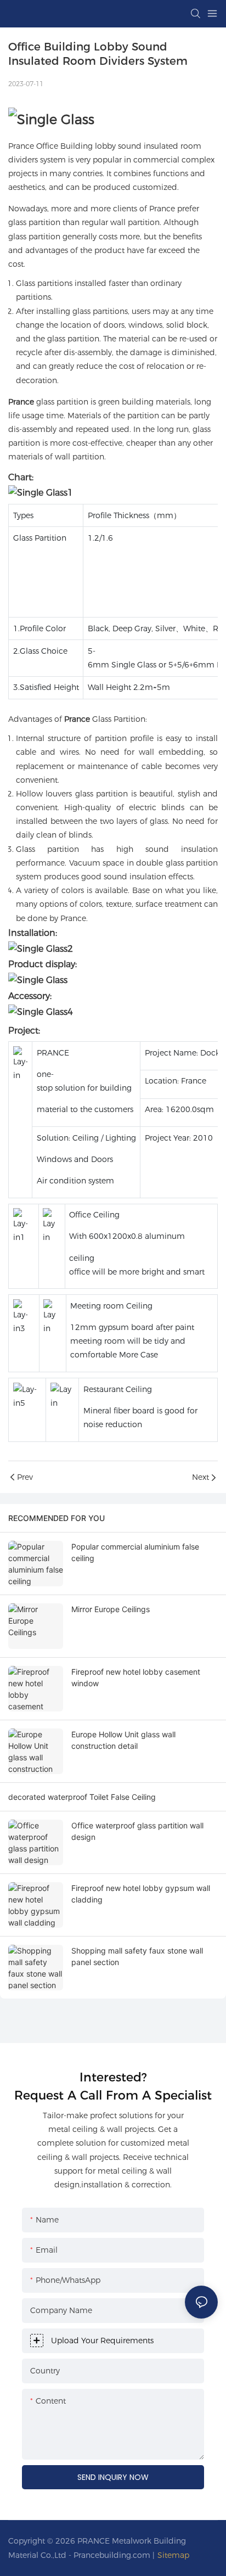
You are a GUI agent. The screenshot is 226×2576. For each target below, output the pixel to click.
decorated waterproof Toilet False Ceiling (82, 1797)
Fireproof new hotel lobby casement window (136, 1677)
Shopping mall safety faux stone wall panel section (137, 1956)
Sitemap (173, 2555)
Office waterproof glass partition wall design (137, 1831)
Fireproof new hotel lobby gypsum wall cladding (141, 1894)
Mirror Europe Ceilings (111, 1609)
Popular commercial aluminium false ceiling (135, 1552)
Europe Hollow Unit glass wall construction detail (123, 1740)
